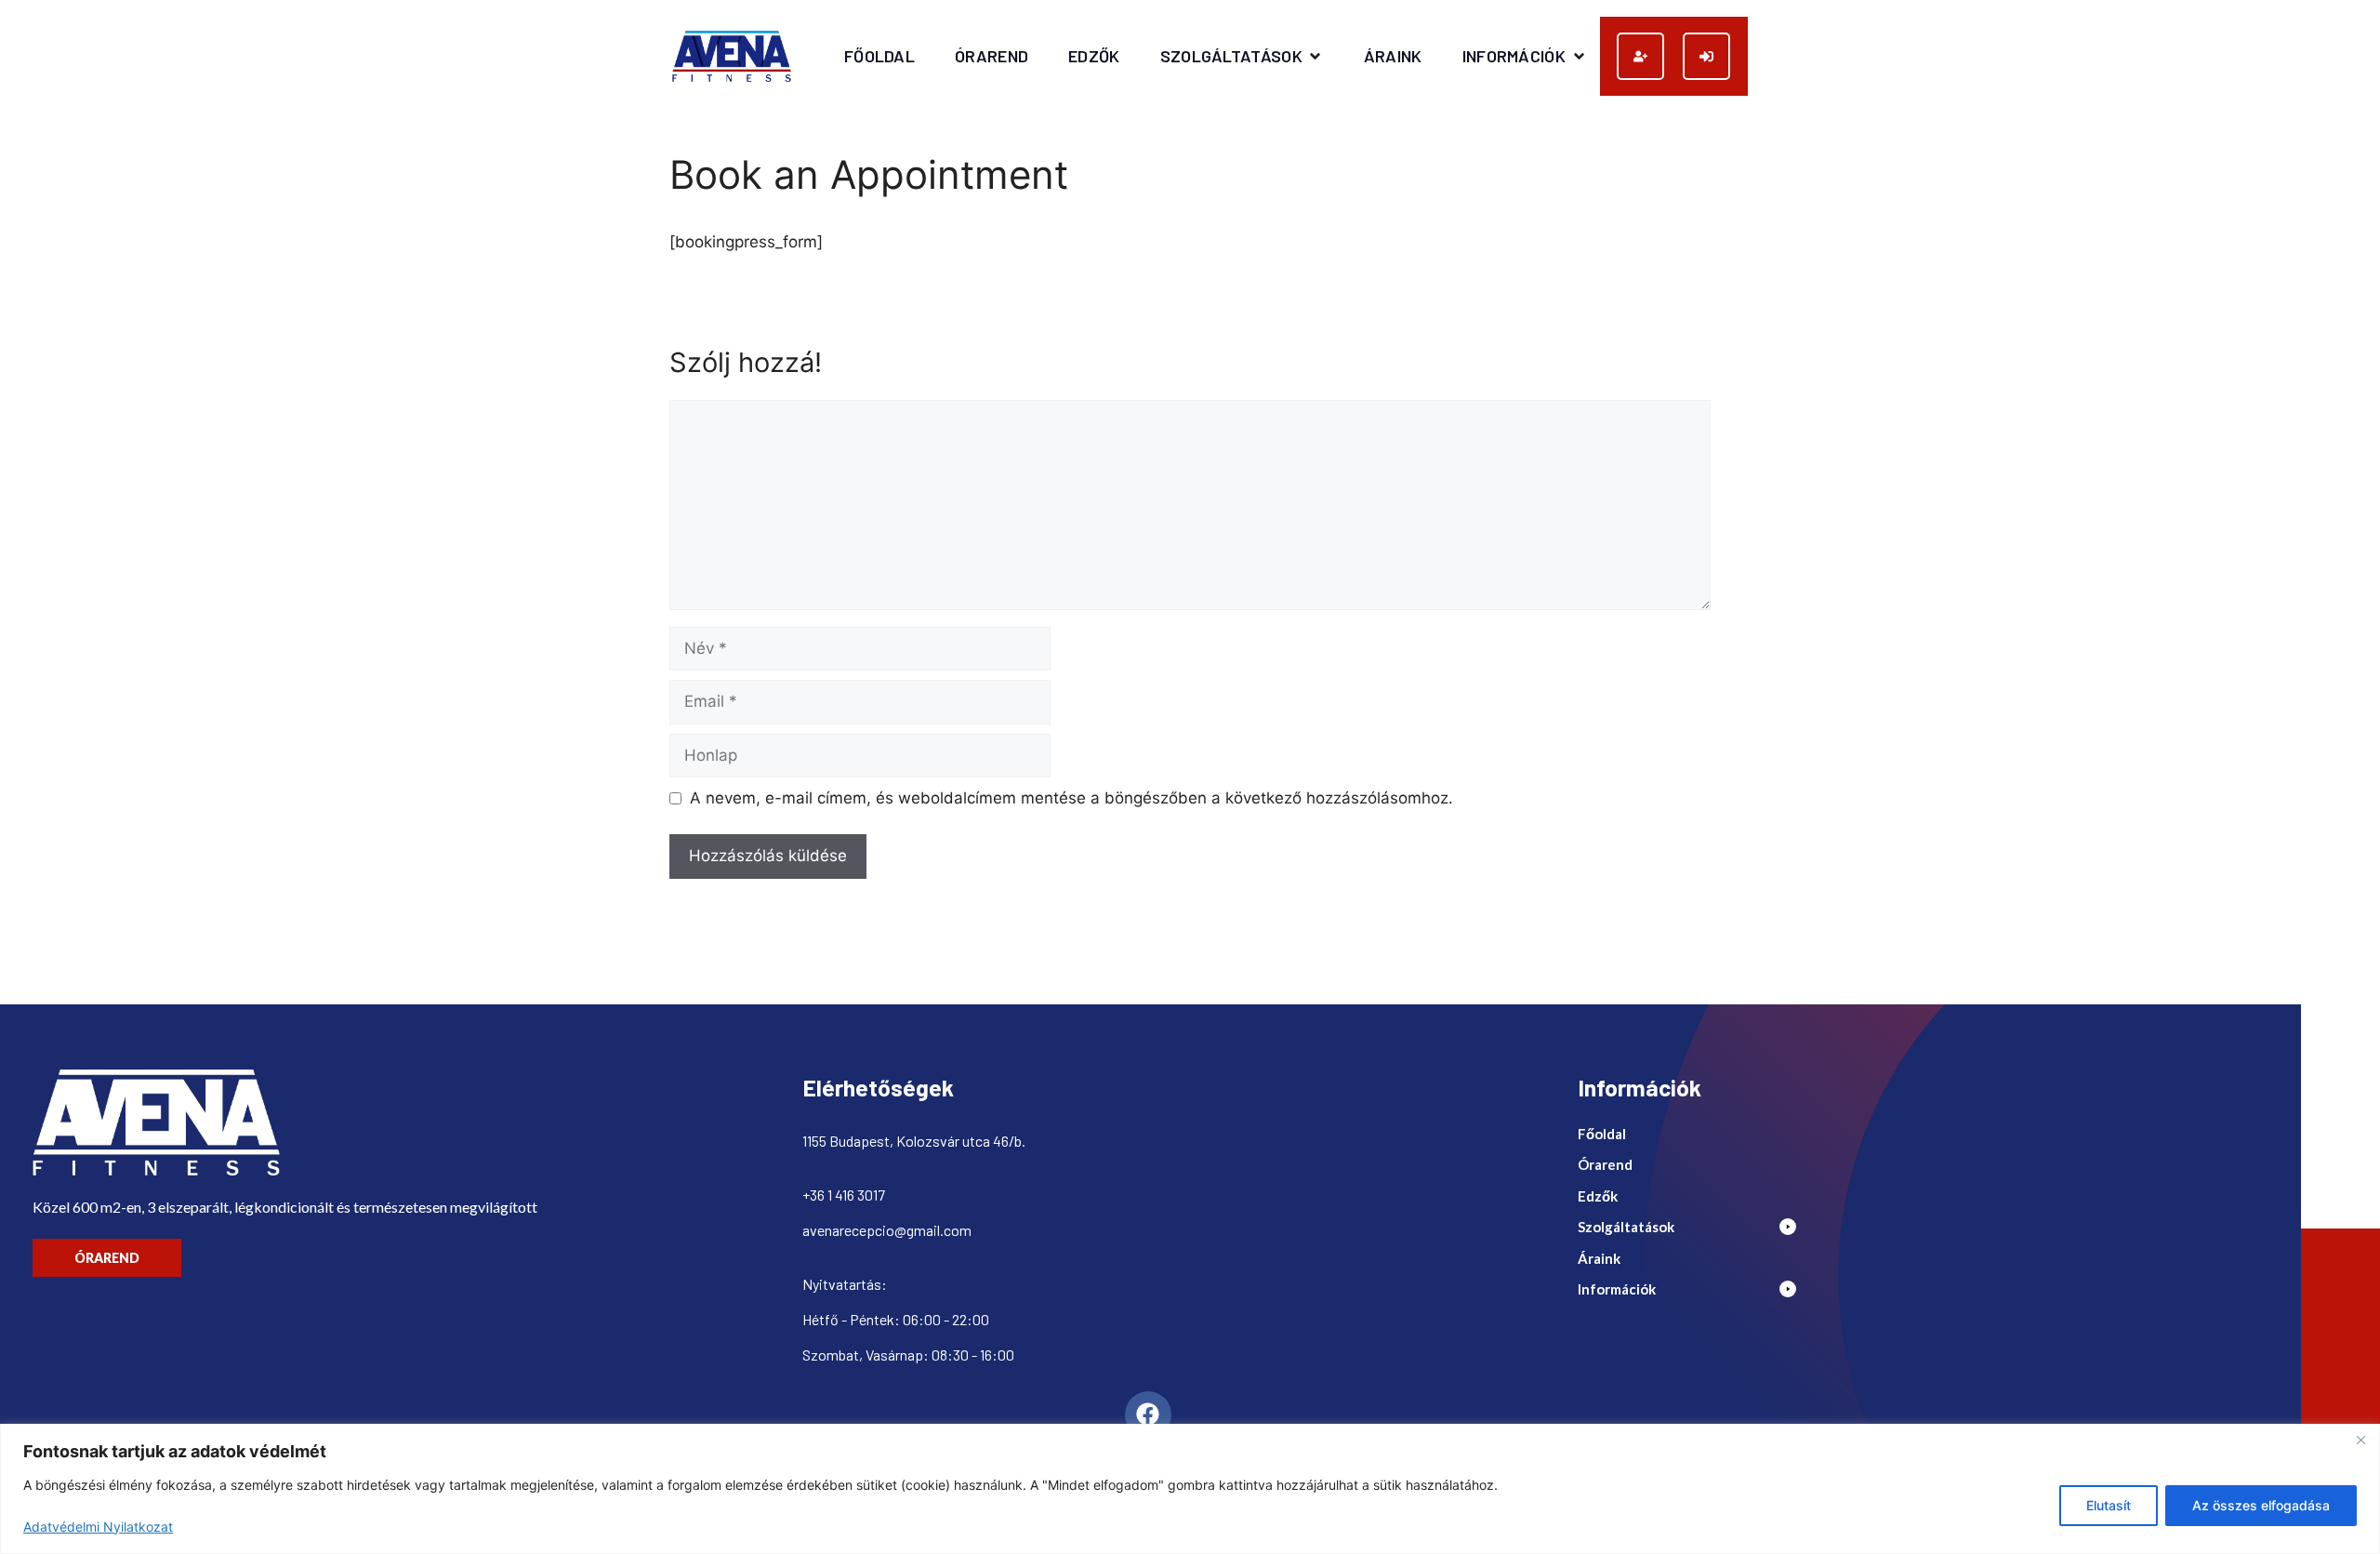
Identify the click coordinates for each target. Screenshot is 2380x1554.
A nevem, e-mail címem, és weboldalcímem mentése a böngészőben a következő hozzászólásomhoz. (1071, 798)
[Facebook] (1148, 1415)
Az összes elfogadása (2261, 1505)
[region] (1190, 1489)
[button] (1242, 56)
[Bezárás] (2360, 1440)
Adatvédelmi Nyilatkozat (98, 1527)
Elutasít (2109, 1505)
